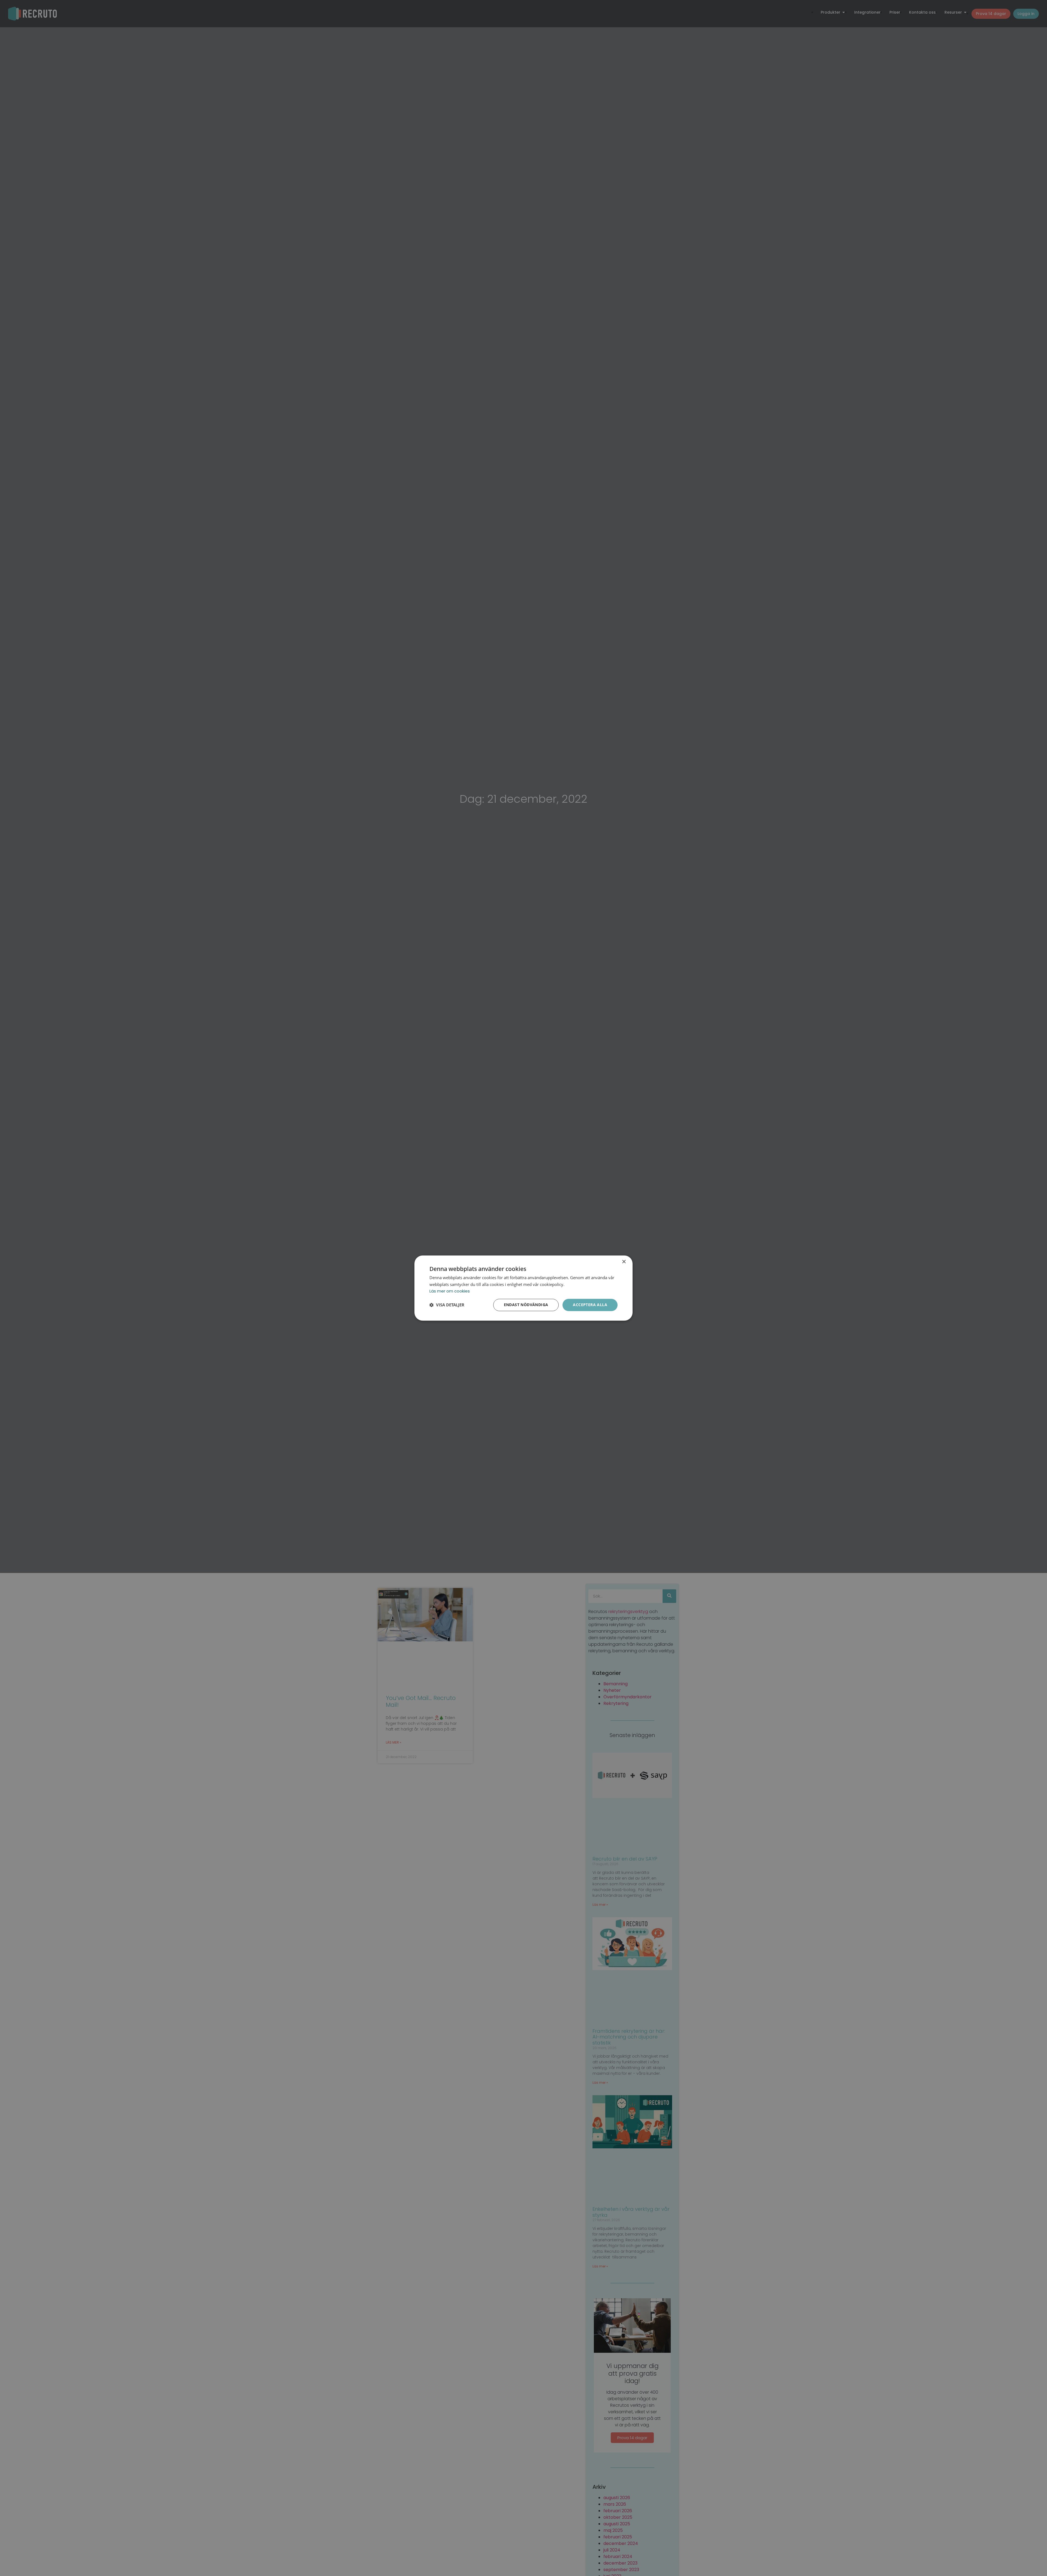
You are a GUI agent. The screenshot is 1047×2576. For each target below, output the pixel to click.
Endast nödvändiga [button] (526, 1305)
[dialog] (523, 1288)
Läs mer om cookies (450, 1291)
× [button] (624, 1262)
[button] (447, 1305)
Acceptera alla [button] (590, 1305)
